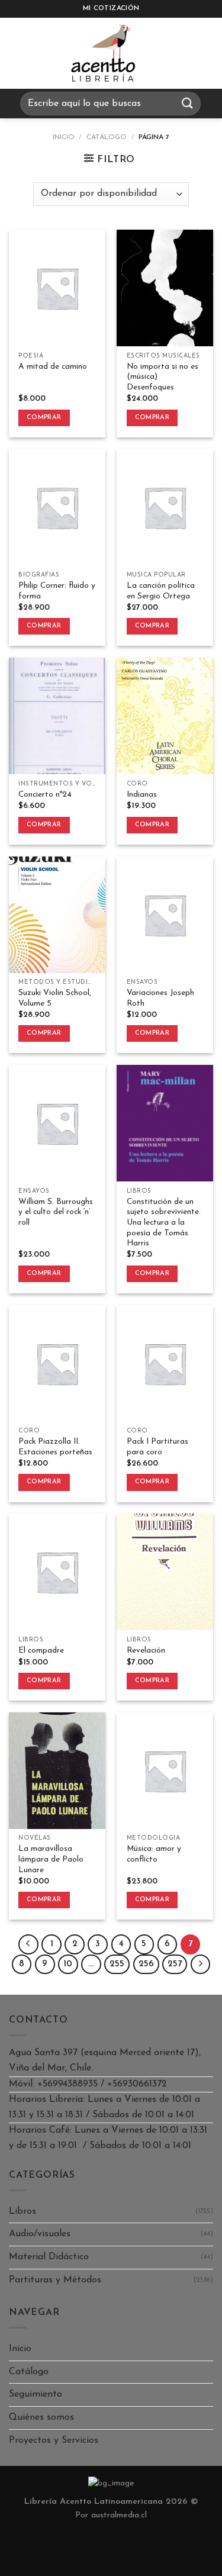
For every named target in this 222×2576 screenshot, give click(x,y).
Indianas (142, 795)
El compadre (41, 1651)
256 (146, 1964)
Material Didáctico (49, 2257)
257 (175, 1964)
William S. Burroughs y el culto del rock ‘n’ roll (56, 1212)
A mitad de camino (53, 367)
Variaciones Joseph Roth (160, 998)
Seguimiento (36, 2394)
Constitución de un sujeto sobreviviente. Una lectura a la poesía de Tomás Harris (164, 1223)
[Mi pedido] (178, 53)
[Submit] (188, 103)
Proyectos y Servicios (54, 2440)
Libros (22, 2211)
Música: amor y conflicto (154, 1854)
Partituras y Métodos (55, 2280)
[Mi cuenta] (207, 53)
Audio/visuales (40, 2234)
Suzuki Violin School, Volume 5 (55, 998)
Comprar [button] (44, 418)
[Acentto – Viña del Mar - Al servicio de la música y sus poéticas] (104, 53)
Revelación (146, 1651)
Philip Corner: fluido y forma (57, 591)
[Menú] (20, 53)
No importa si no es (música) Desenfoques (163, 377)
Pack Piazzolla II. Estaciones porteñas (55, 1447)
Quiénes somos (41, 2417)
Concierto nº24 (45, 795)
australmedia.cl (119, 2515)
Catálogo (107, 137)
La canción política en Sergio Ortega (161, 591)
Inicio (64, 137)
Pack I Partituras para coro (157, 1447)
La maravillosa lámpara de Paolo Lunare (51, 1859)
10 (68, 1964)
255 (117, 1964)
